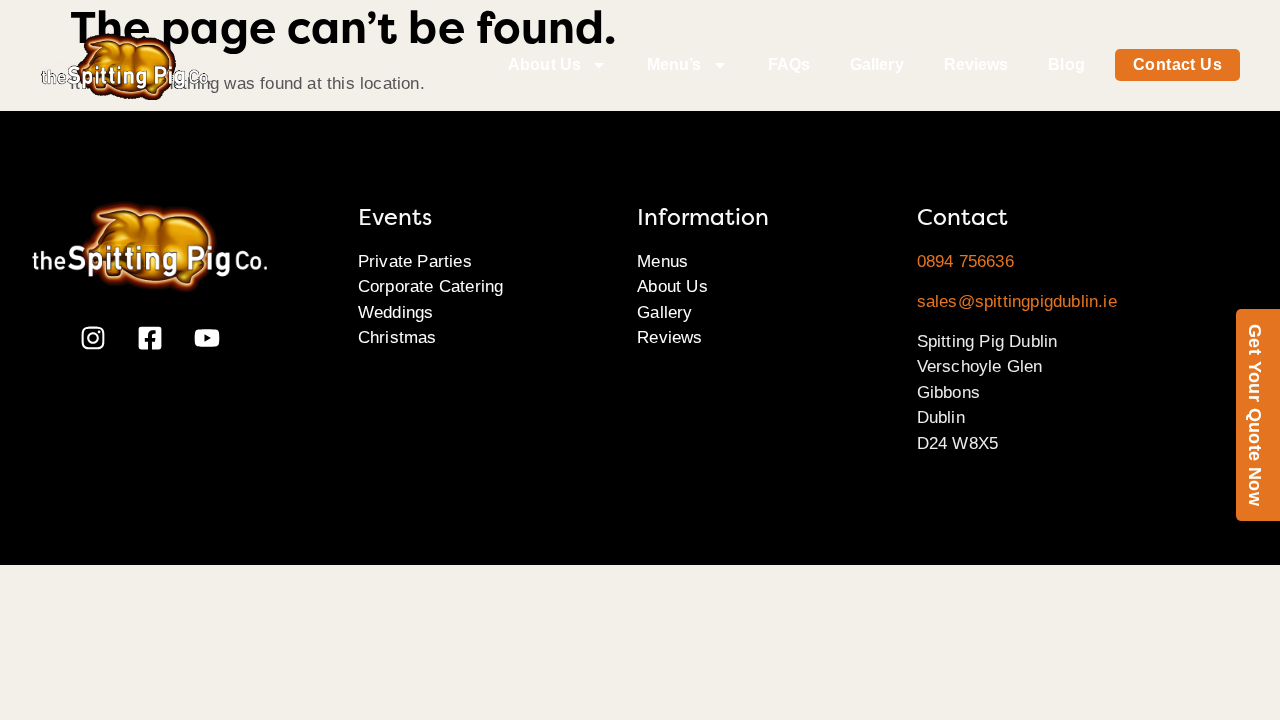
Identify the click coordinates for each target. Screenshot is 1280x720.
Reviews (976, 64)
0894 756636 (965, 261)
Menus (662, 261)
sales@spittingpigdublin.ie (1017, 301)
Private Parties (415, 261)
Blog (1066, 64)
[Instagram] (93, 338)
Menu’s (674, 64)
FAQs (789, 64)
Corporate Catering (431, 286)
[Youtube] (207, 338)
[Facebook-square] (150, 338)
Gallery (877, 64)
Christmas (397, 337)
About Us (544, 64)
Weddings (396, 312)
